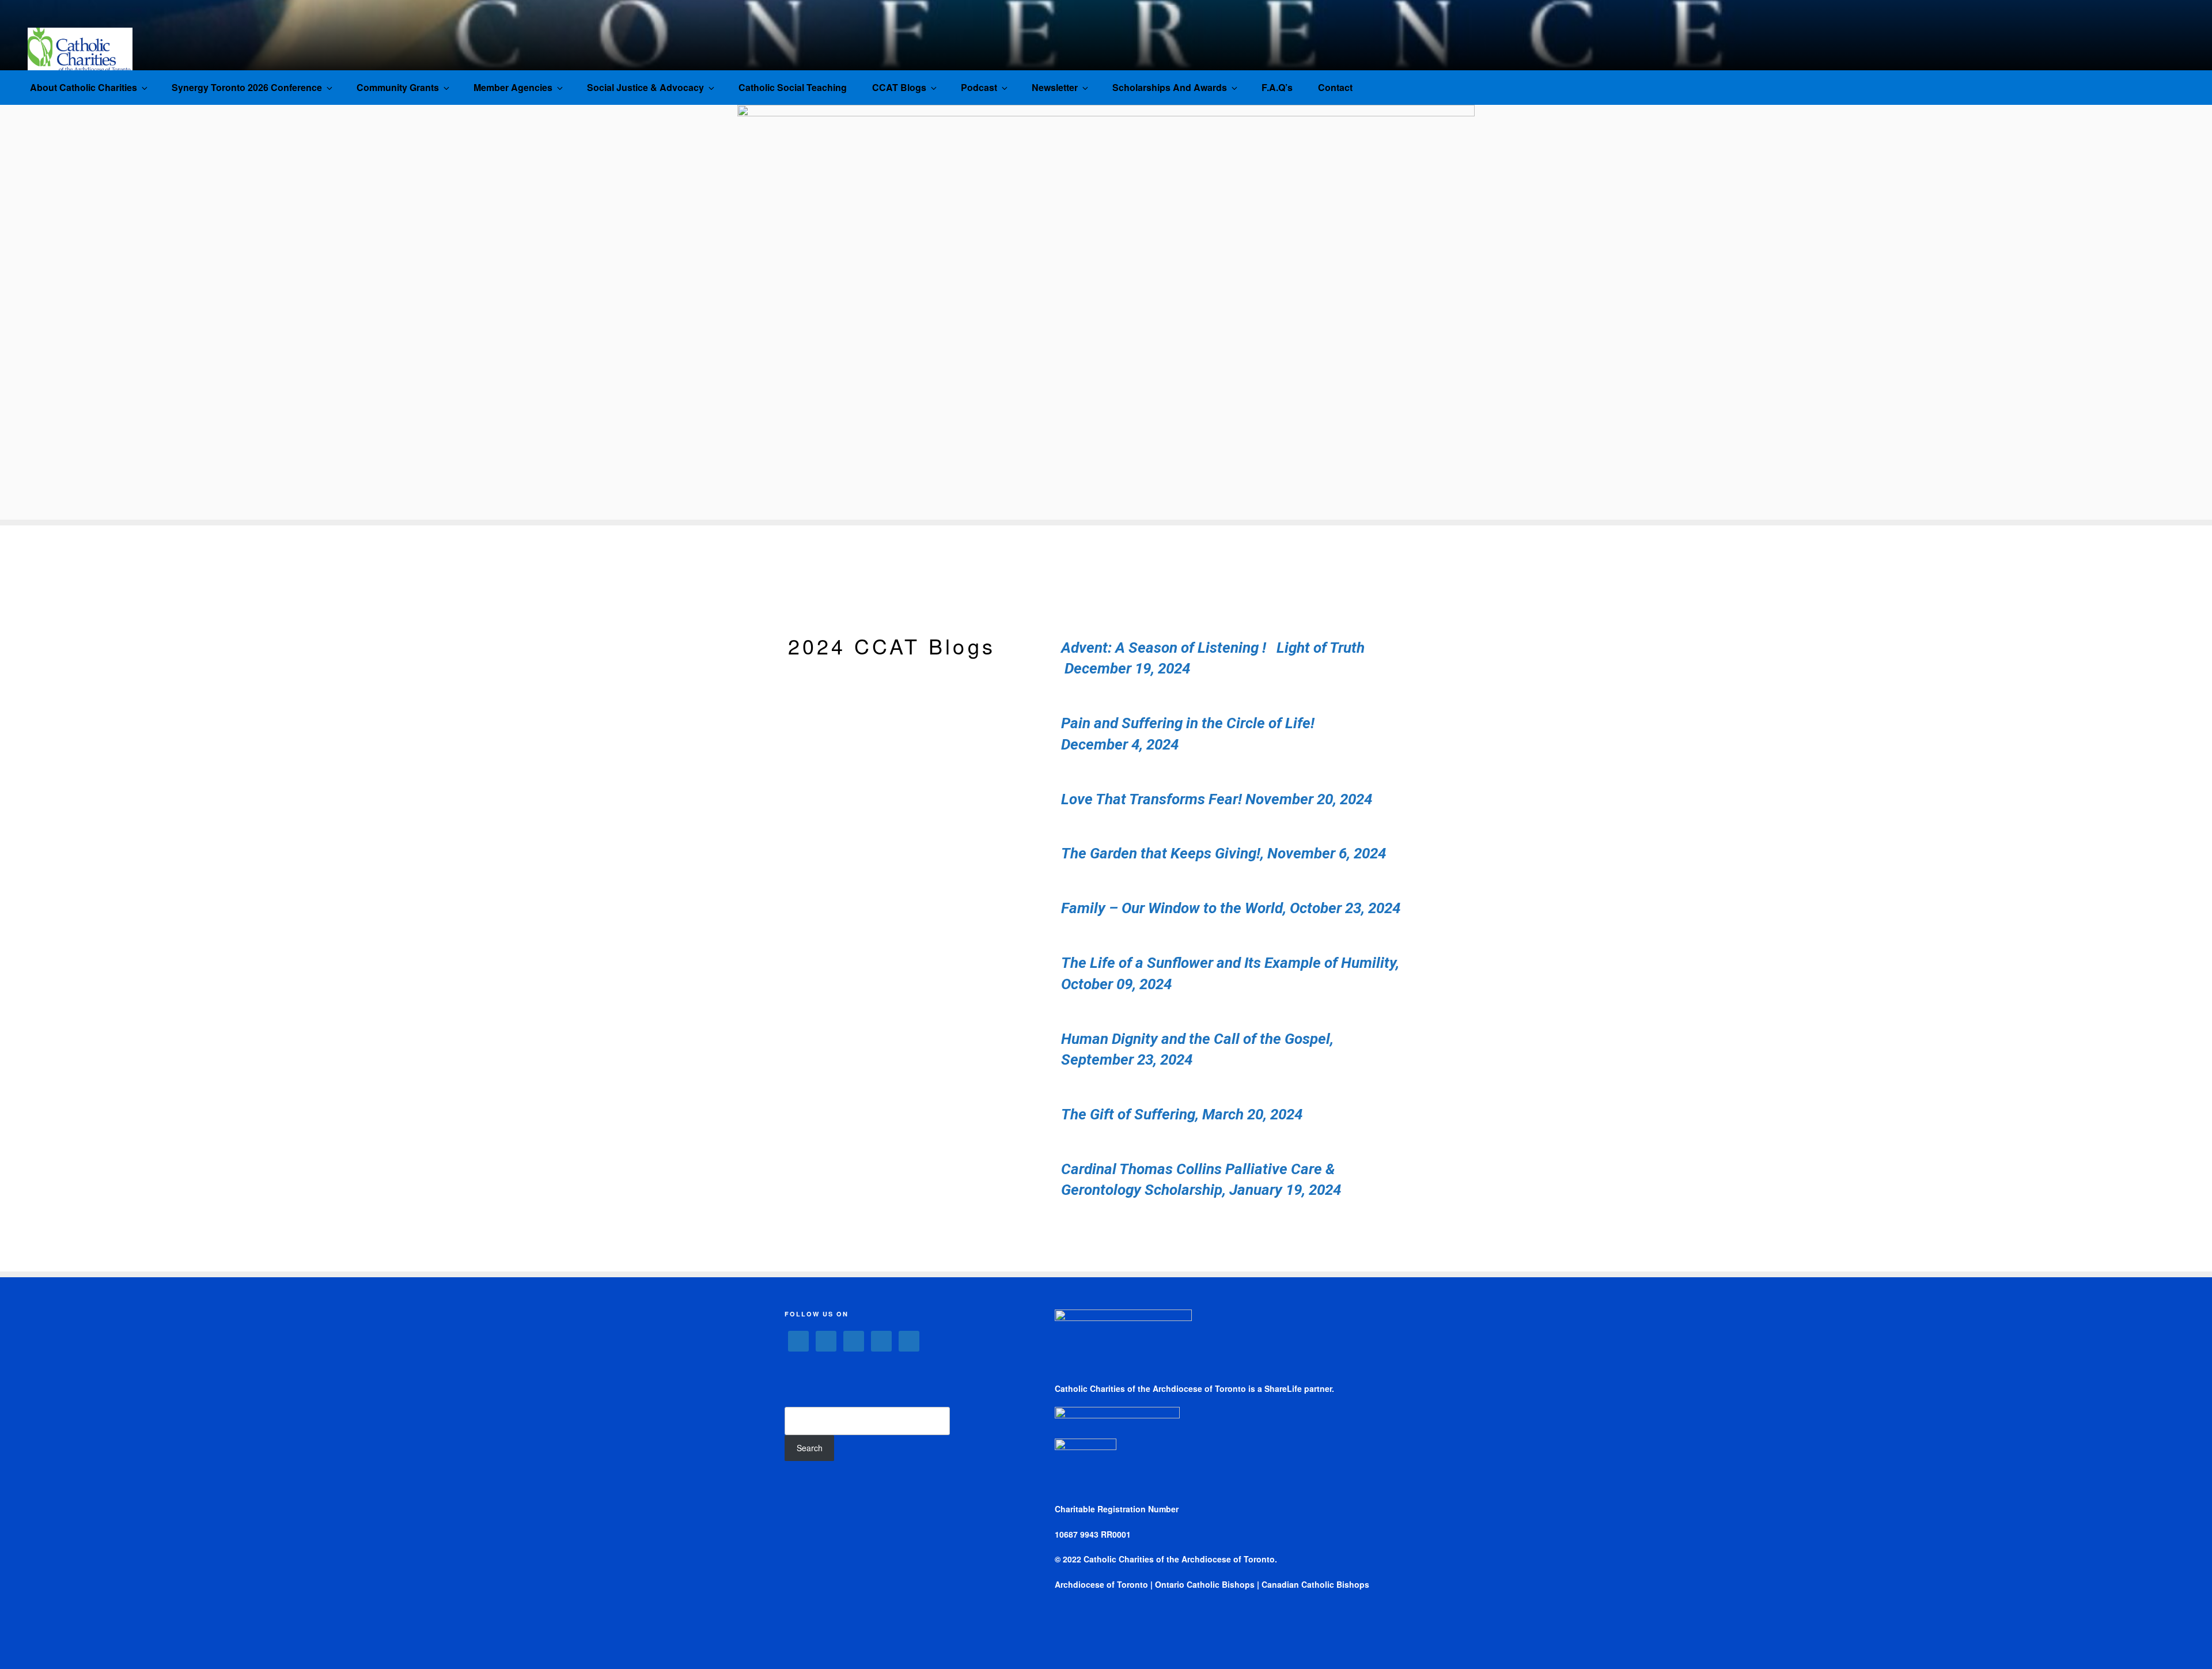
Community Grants (398, 87)
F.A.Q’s (1277, 87)
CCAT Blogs (899, 87)
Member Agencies (513, 87)
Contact (1335, 87)
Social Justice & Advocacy (645, 87)
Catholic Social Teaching (793, 87)
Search (810, 1448)
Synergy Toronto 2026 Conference (247, 87)
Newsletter (1055, 87)
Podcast (979, 87)
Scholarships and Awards (1170, 87)
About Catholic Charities (84, 87)
